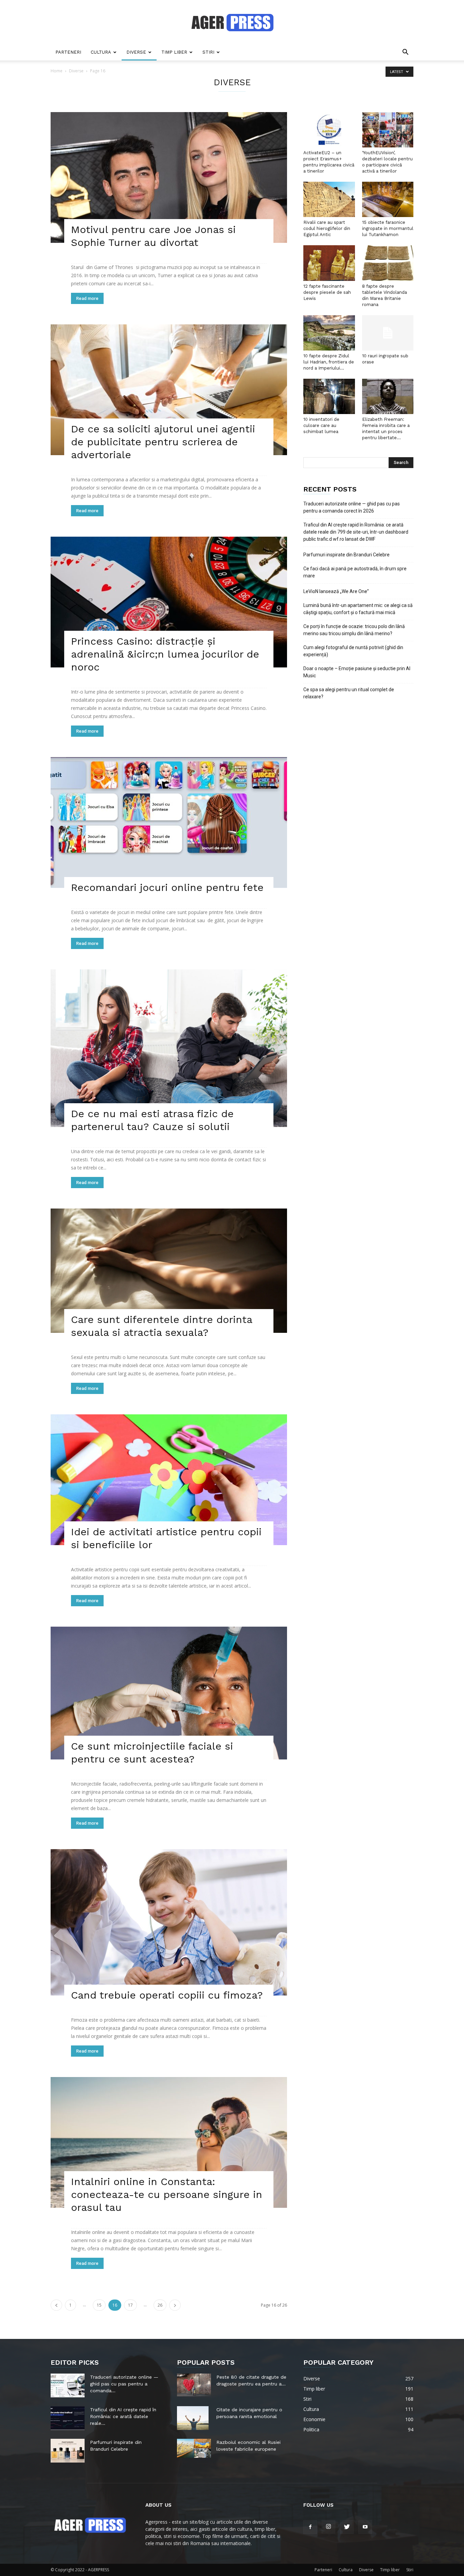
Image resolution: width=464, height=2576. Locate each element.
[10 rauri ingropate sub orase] (388, 333)
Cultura (101, 52)
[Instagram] (328, 2527)
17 (130, 2305)
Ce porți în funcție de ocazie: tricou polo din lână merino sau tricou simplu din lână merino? (354, 630)
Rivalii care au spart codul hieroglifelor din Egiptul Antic (327, 228)
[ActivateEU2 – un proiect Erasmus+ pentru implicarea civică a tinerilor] (329, 130)
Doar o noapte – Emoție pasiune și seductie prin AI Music (357, 672)
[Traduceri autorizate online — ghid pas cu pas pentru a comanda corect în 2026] (68, 2385)
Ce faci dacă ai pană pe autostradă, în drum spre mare (355, 572)
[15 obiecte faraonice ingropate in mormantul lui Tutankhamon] (388, 199)
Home (57, 71)
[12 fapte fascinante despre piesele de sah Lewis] (329, 263)
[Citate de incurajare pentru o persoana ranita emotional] (193, 2418)
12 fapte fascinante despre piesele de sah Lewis (327, 292)
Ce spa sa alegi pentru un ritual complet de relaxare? (349, 693)
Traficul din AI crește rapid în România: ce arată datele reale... (123, 2416)
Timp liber (174, 52)
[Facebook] (310, 2527)
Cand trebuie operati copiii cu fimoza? (167, 1995)
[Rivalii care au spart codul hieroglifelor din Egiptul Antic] (329, 199)
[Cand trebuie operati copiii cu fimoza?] (169, 1922)
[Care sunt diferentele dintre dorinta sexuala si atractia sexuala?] (169, 1271)
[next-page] (175, 2305)
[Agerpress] (232, 22)
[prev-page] (56, 2305)
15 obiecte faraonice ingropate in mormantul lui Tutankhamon (388, 228)
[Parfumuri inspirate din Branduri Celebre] (68, 2451)
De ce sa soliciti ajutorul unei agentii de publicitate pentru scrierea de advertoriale (163, 442)
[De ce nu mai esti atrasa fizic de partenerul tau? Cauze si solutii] (169, 1048)
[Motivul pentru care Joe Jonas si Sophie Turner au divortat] (169, 177)
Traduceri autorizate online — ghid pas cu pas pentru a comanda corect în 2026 (352, 507)
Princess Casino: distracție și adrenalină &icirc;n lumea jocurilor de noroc (165, 654)
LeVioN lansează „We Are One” (336, 591)
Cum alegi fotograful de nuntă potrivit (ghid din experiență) (353, 651)
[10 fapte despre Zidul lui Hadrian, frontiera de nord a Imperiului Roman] (329, 333)
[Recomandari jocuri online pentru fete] (169, 822)
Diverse (136, 52)
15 (99, 2305)
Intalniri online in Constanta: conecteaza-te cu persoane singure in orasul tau (167, 2194)
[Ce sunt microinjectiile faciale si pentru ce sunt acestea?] (169, 1693)
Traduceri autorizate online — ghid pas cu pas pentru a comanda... (124, 2384)
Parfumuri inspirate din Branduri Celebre (346, 555)
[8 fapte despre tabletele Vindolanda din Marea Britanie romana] (388, 263)
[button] (405, 53)
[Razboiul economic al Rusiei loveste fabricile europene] (194, 2448)
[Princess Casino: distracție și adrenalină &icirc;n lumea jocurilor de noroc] (169, 602)
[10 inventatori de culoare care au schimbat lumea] (329, 396)
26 (160, 2305)
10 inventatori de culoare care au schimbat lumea (321, 425)
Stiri (208, 52)
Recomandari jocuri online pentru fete (167, 887)
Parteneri (68, 52)
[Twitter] (347, 2527)
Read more (87, 298)
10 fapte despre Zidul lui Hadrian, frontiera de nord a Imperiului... (329, 362)
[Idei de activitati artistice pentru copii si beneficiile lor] (169, 1480)
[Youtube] (365, 2527)
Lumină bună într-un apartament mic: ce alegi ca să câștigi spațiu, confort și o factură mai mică (358, 609)
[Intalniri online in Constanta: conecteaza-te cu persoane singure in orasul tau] (169, 2142)
